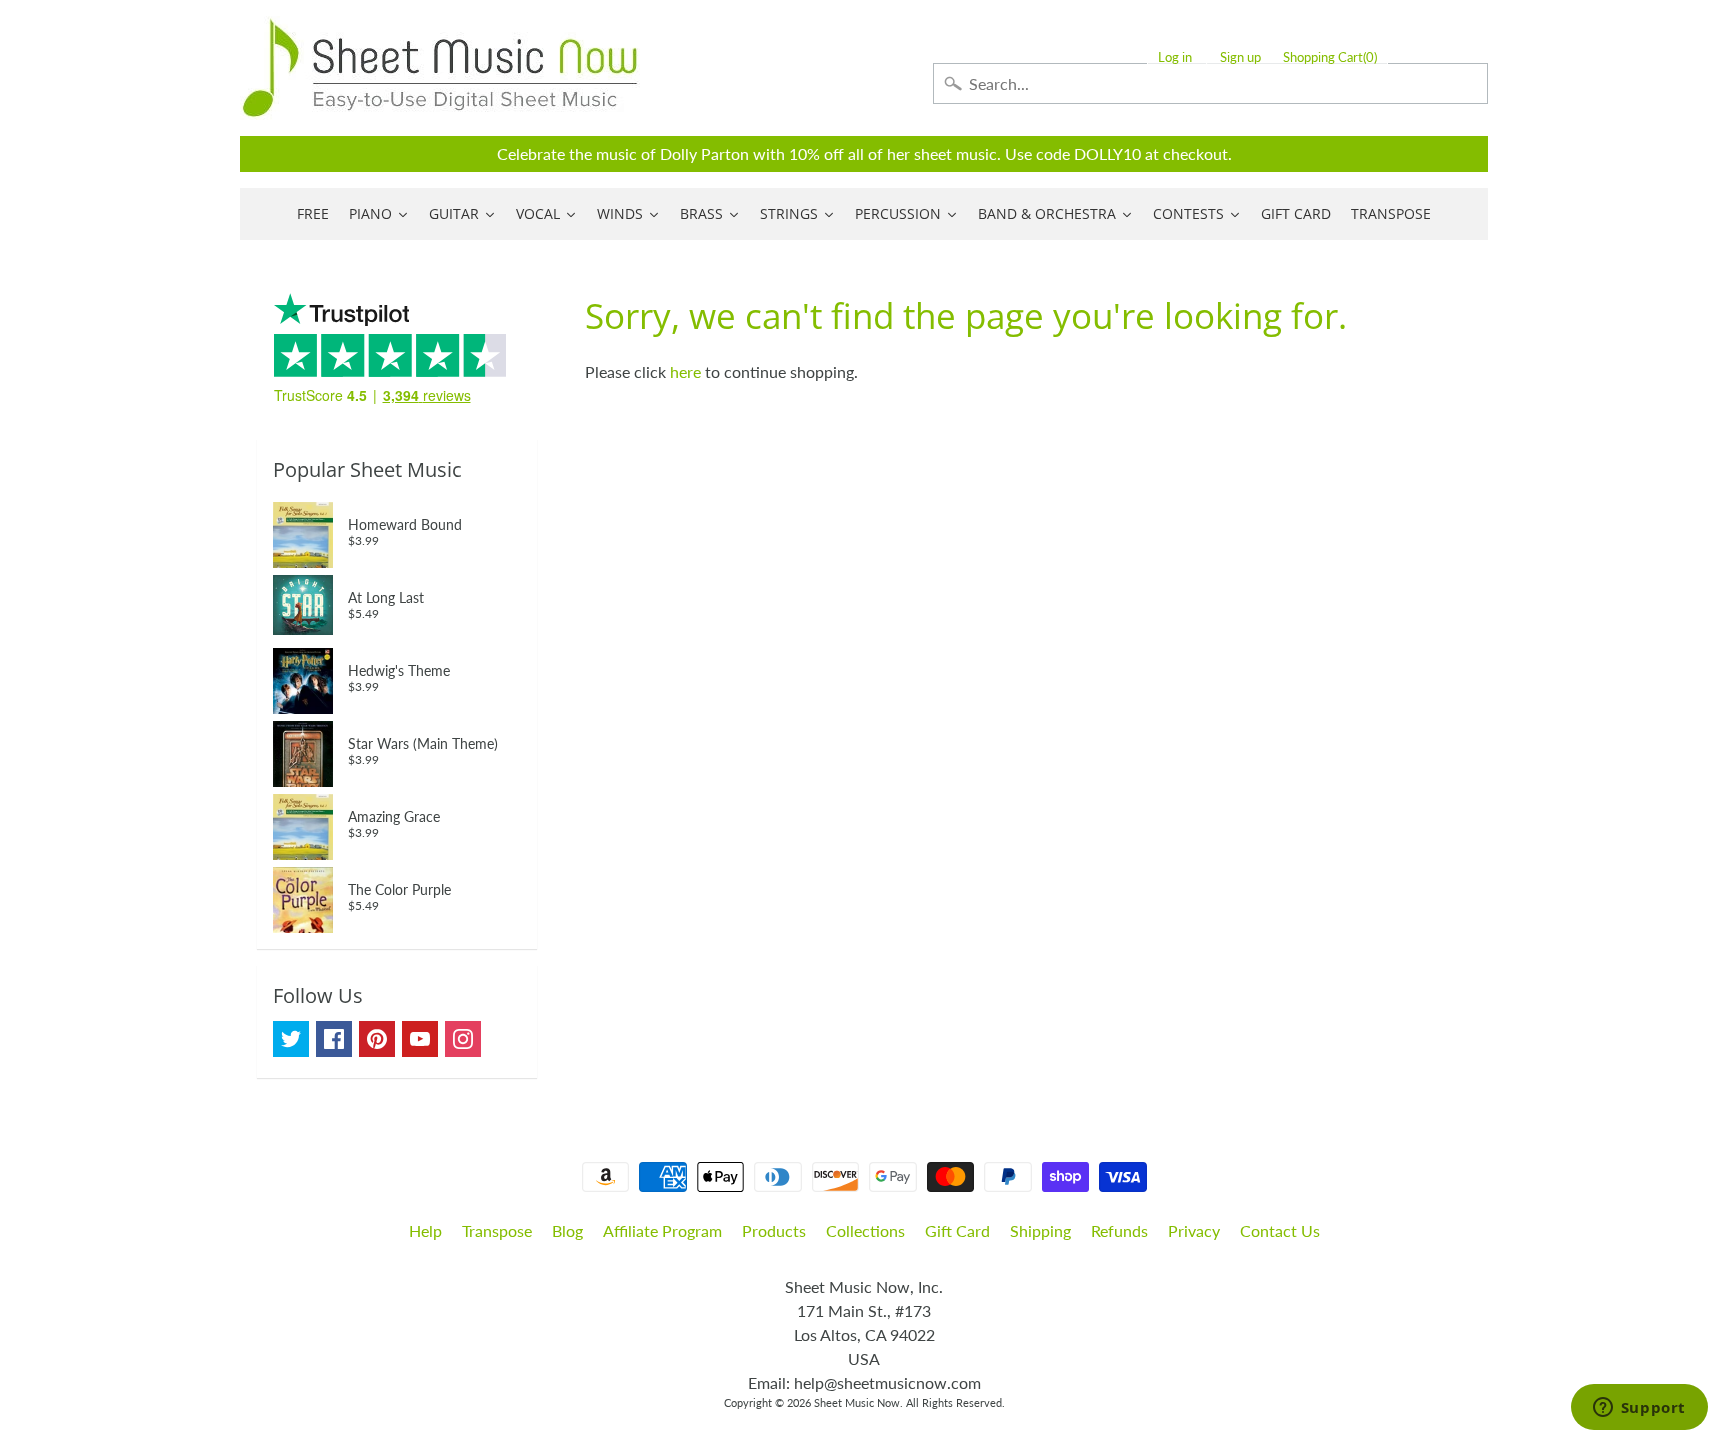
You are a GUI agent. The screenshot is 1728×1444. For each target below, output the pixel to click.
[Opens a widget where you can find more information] (1639, 1409)
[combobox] (1210, 83)
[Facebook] (334, 1039)
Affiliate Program (662, 1230)
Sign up (1240, 57)
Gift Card (957, 1230)
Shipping (1040, 1230)
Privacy (1194, 1230)
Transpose (497, 1230)
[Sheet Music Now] (440, 68)
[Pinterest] (377, 1039)
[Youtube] (420, 1039)
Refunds (1119, 1230)
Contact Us (1280, 1230)
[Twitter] (291, 1039)
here (685, 371)
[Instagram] (463, 1039)
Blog (567, 1230)
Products (774, 1230)
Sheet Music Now (857, 1402)
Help (425, 1230)
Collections (865, 1230)
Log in (1175, 57)
